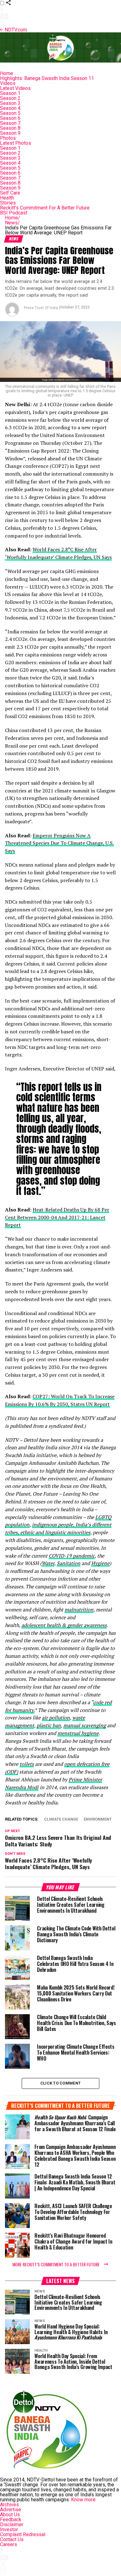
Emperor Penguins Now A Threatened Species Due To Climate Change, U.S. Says (59, 843)
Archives (9, 2505)
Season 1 (10, 93)
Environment (98, 1819)
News (12, 223)
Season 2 (10, 98)
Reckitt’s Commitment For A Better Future (45, 208)
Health (7, 198)
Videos (8, 83)
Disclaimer (12, 2524)
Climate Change (61, 1819)
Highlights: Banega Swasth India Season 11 (47, 78)
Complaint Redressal (23, 2534)
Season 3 (10, 103)
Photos (8, 138)
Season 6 (10, 118)
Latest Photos (16, 143)
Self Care (10, 193)
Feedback (11, 2520)
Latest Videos (15, 88)
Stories (8, 203)
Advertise (11, 2510)
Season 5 (10, 113)
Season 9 (10, 133)
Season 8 (10, 128)
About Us (10, 2515)
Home (7, 73)
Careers (9, 2544)
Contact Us (12, 2539)
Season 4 (10, 108)
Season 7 (10, 123)
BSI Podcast (14, 213)
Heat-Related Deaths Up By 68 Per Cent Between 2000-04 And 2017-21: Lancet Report (57, 1217)
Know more (83, 2500)
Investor (9, 2529)
